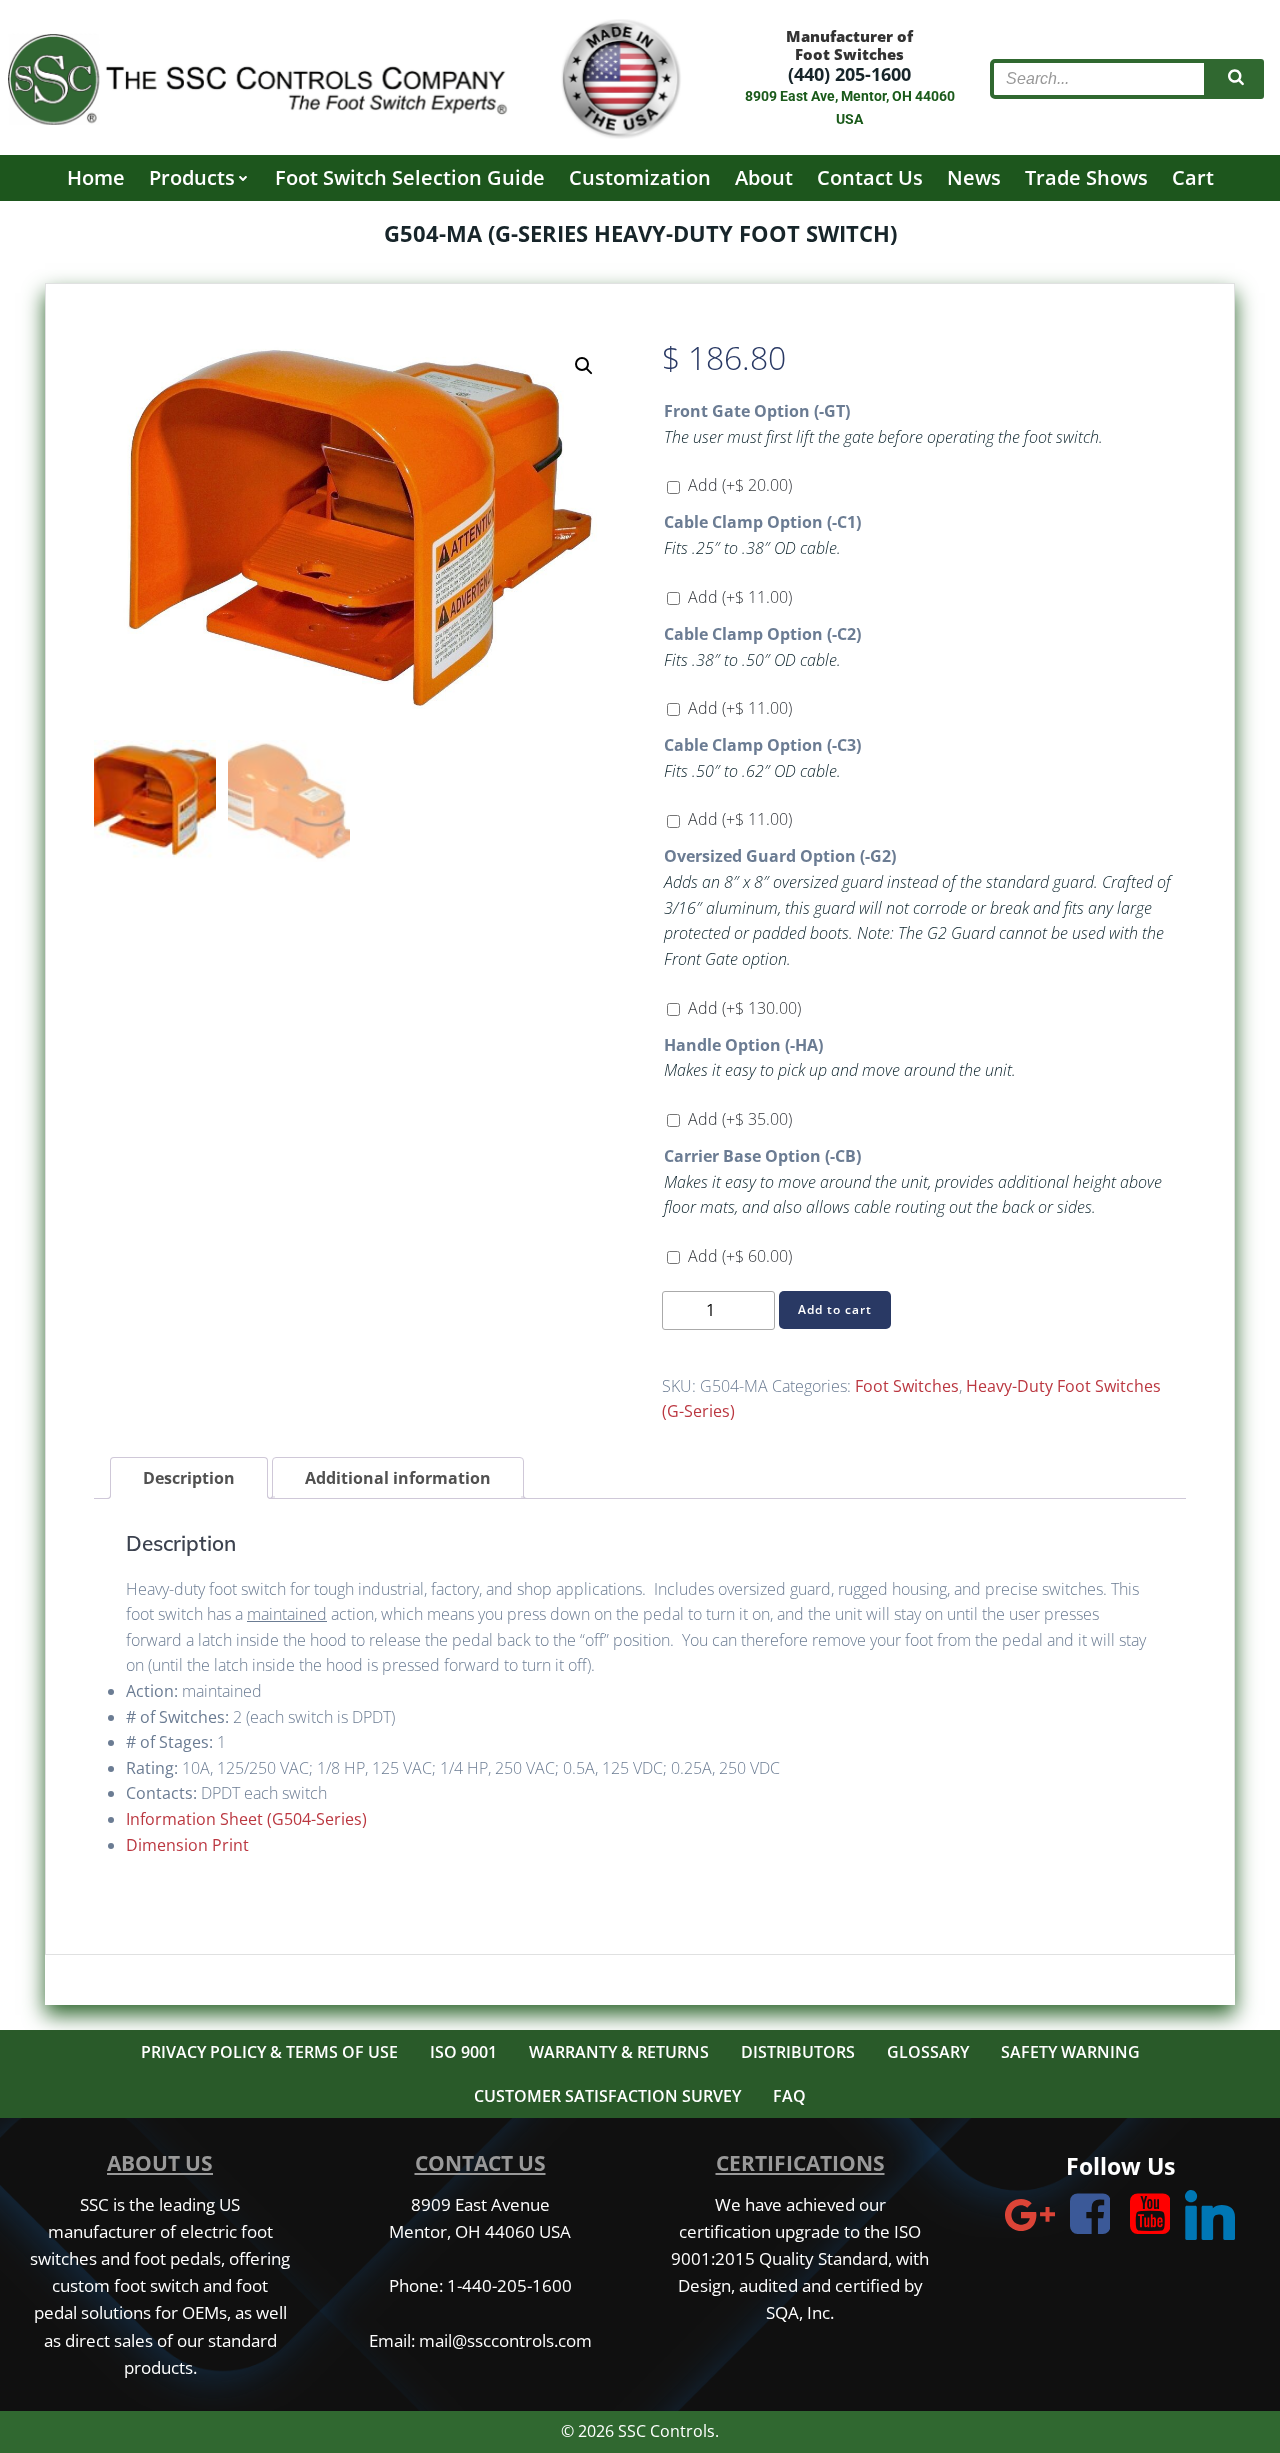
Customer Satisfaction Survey (607, 2096)
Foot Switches (907, 1386)
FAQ (789, 2096)
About (764, 177)
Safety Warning (1070, 2052)
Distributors (798, 2052)
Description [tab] (189, 1478)
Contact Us (870, 177)
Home (96, 177)
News (974, 177)
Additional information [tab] (398, 1478)
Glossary (928, 2052)
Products (192, 177)
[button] (584, 366)
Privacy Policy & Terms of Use (269, 2052)
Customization (640, 177)
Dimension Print (187, 1845)
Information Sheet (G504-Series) (246, 1819)
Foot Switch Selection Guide (410, 177)
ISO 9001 (463, 2052)
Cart (1193, 177)
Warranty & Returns (619, 2052)
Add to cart (835, 1309)
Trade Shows (1086, 177)
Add (740, 485)
